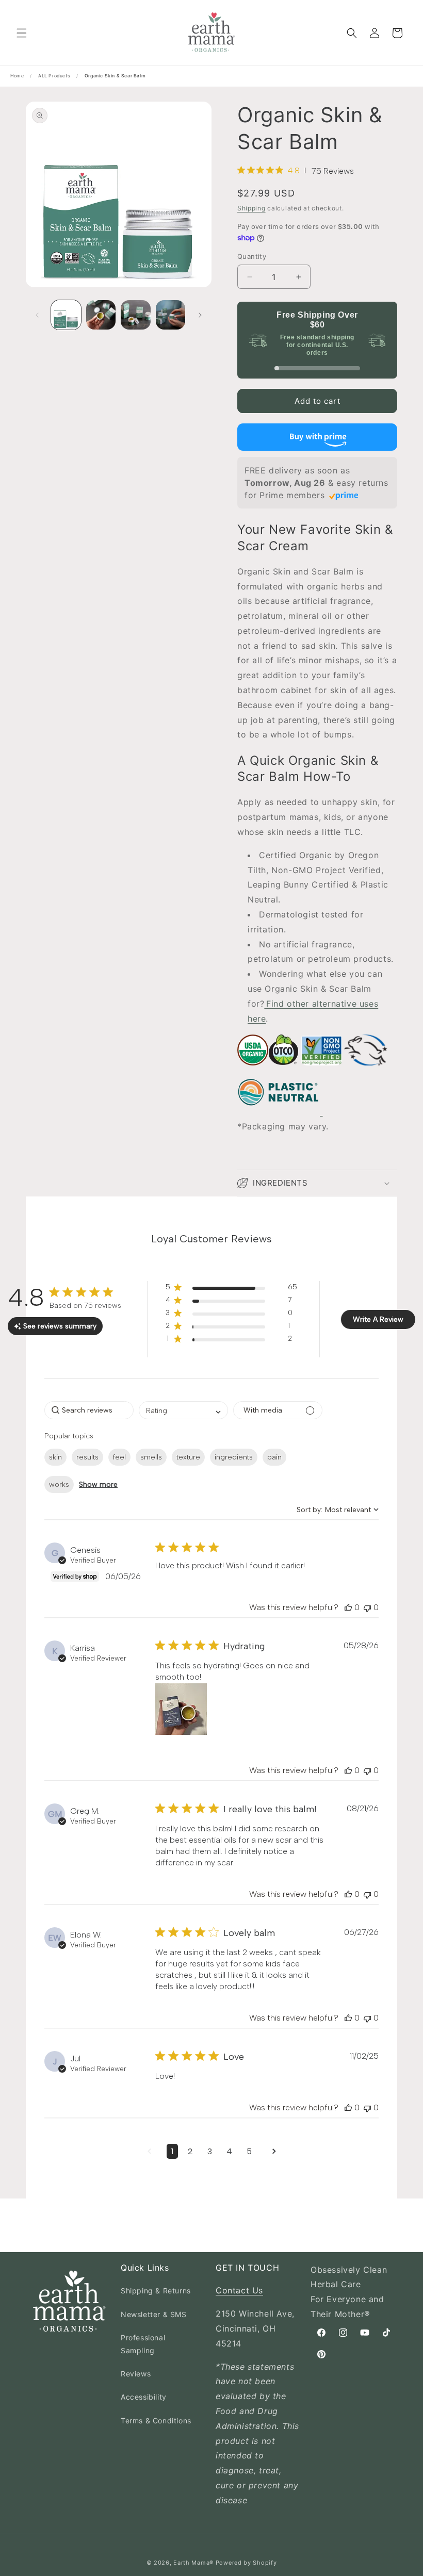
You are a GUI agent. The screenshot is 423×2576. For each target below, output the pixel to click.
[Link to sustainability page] (253, 1071)
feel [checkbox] (119, 1457)
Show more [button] (98, 1484)
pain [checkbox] (274, 1457)
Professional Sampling (143, 2344)
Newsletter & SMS (154, 2314)
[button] (22, 33)
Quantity (252, 256)
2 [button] (190, 2151)
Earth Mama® (193, 2563)
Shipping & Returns (156, 2291)
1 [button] (172, 2151)
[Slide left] (37, 315)
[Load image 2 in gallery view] (101, 315)
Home (17, 76)
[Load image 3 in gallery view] (136, 315)
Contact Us (239, 2290)
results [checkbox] (87, 1457)
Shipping (251, 208)
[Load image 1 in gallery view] (66, 315)
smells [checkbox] (151, 1457)
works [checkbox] (59, 1484)
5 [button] (249, 2151)
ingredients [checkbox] (234, 1457)
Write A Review (378, 1319)
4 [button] (229, 2151)
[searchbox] (89, 1410)
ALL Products (54, 76)
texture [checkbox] (188, 1457)
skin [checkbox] (55, 1457)
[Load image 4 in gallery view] (171, 315)
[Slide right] (200, 315)
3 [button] (210, 2151)
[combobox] (183, 1410)
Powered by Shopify (246, 2563)
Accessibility (144, 2397)
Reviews (136, 2374)
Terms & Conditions (156, 2421)
